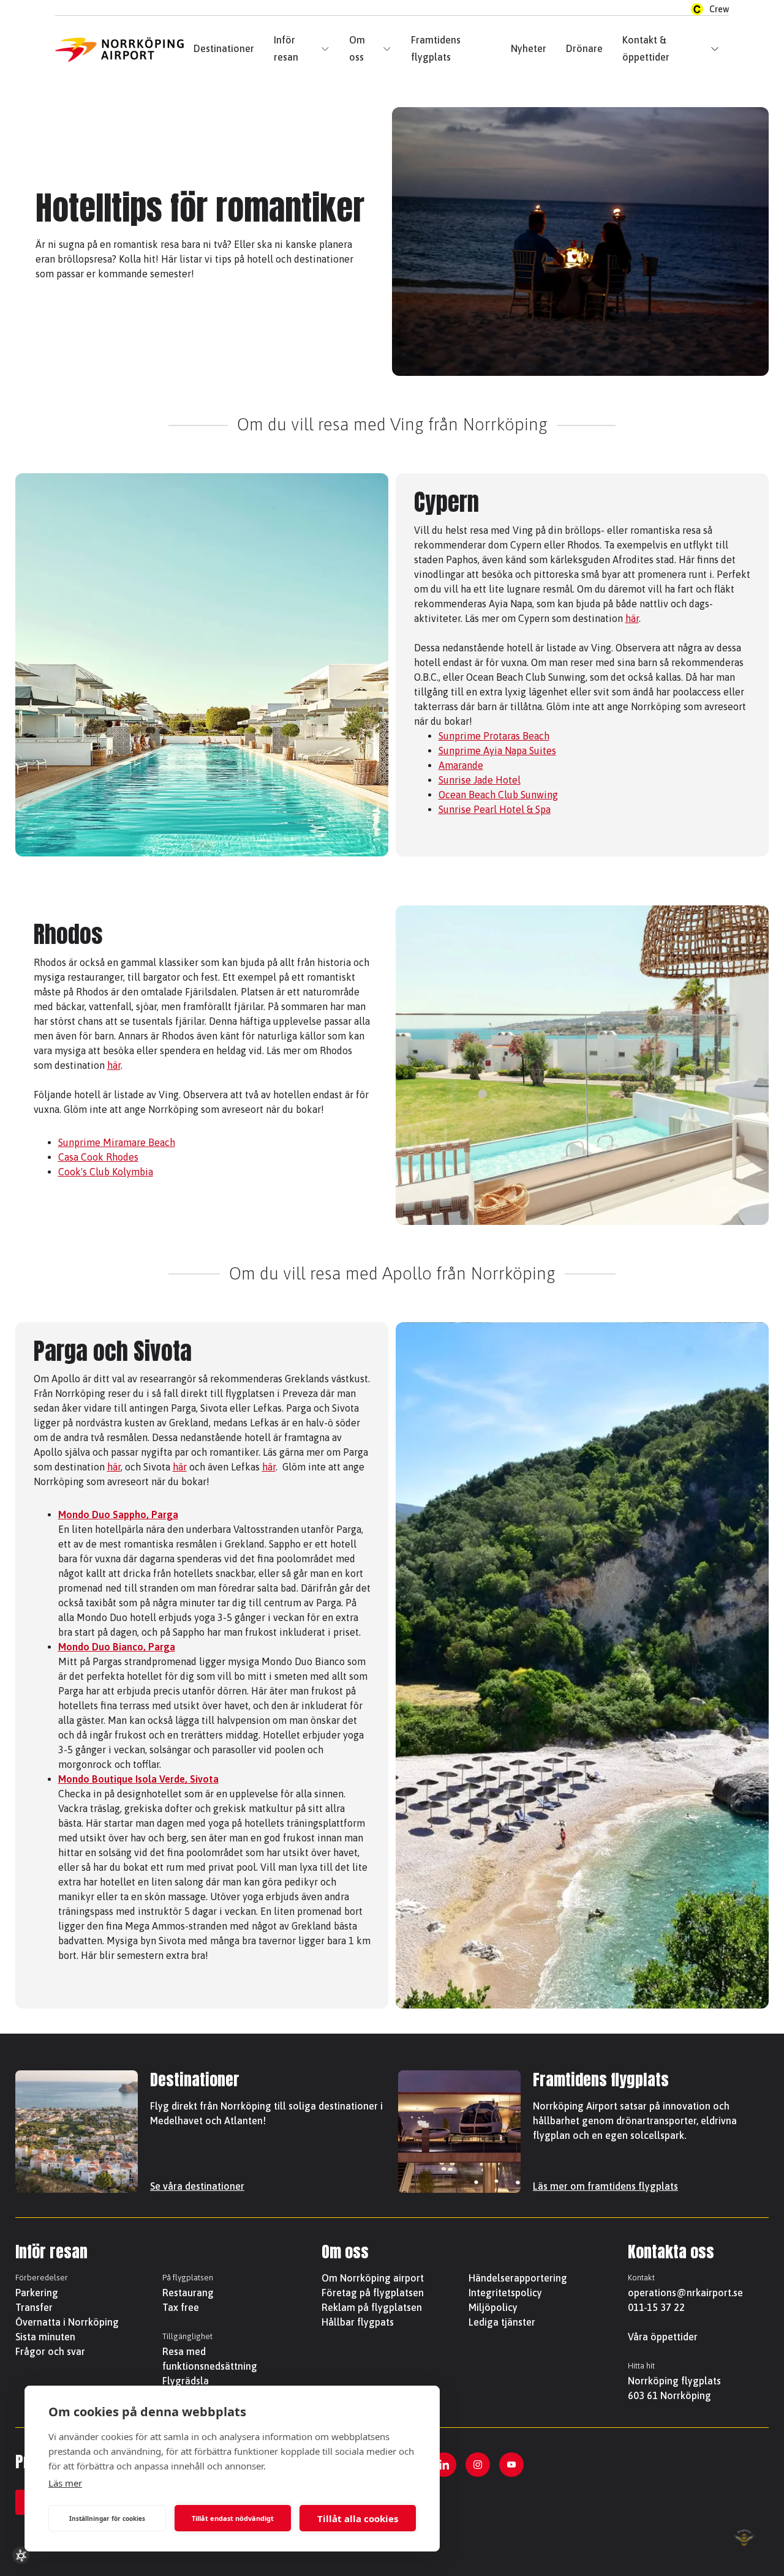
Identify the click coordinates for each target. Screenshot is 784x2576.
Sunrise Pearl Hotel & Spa (495, 809)
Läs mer (65, 2483)
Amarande (461, 765)
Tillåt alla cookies (358, 2518)
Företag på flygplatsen (373, 2293)
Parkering (37, 2293)
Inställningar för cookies (107, 2518)
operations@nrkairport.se (685, 2293)
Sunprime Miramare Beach (117, 1142)
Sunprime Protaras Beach (494, 736)
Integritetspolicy (505, 2293)
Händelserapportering (518, 2278)
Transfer (34, 2307)
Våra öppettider (663, 2337)
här (632, 618)
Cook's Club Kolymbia (106, 1172)
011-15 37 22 (656, 2307)
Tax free (181, 2307)
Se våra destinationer (197, 2186)
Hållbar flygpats (358, 2322)
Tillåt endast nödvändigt (233, 2518)
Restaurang (188, 2293)
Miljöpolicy (493, 2307)
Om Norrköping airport (373, 2278)
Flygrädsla (186, 2381)
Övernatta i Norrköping (67, 2322)
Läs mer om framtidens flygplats (605, 2186)
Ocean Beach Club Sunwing (498, 795)
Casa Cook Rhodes (98, 1157)
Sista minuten (45, 2337)
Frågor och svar (50, 2351)
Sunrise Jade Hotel (480, 780)
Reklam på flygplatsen (372, 2307)
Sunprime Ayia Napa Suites (497, 751)
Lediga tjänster (502, 2322)
